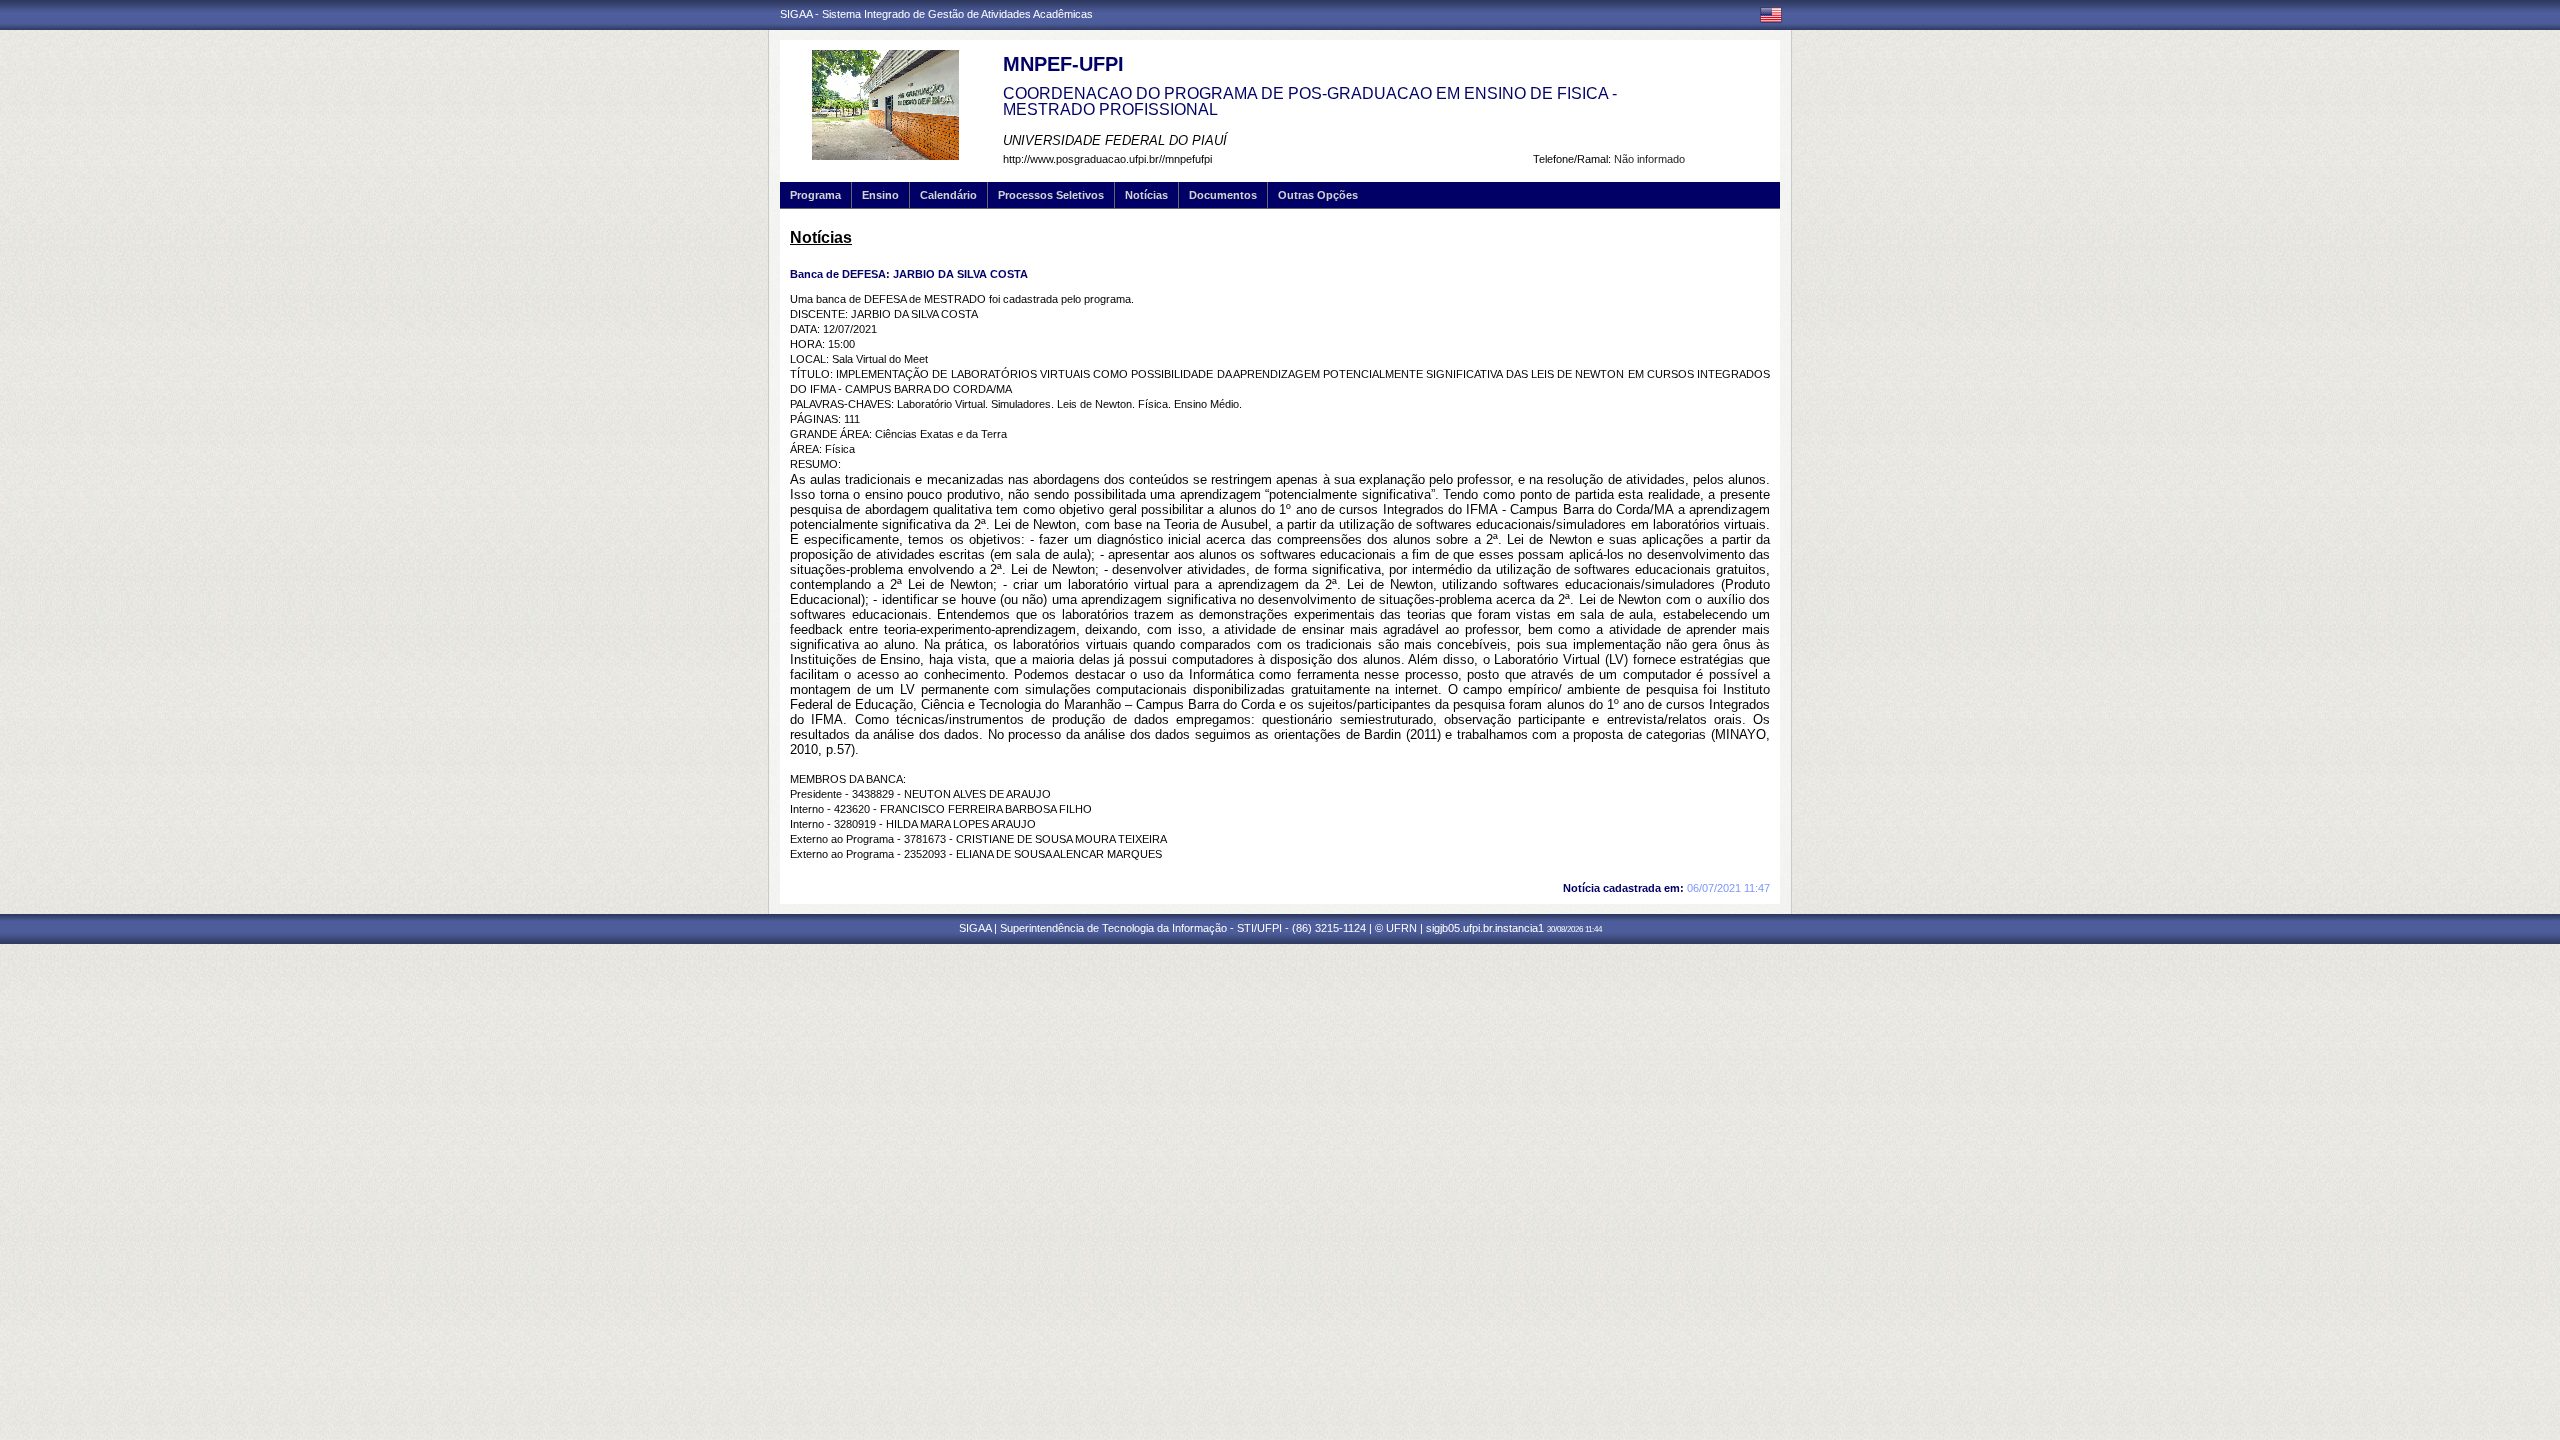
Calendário (948, 195)
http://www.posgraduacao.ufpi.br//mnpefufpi (1107, 159)
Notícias (1146, 195)
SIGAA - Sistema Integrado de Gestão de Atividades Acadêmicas (936, 14)
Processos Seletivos (1051, 195)
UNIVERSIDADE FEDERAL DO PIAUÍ (1115, 140)
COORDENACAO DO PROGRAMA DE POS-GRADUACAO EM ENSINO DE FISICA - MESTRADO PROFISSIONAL (1310, 101)
